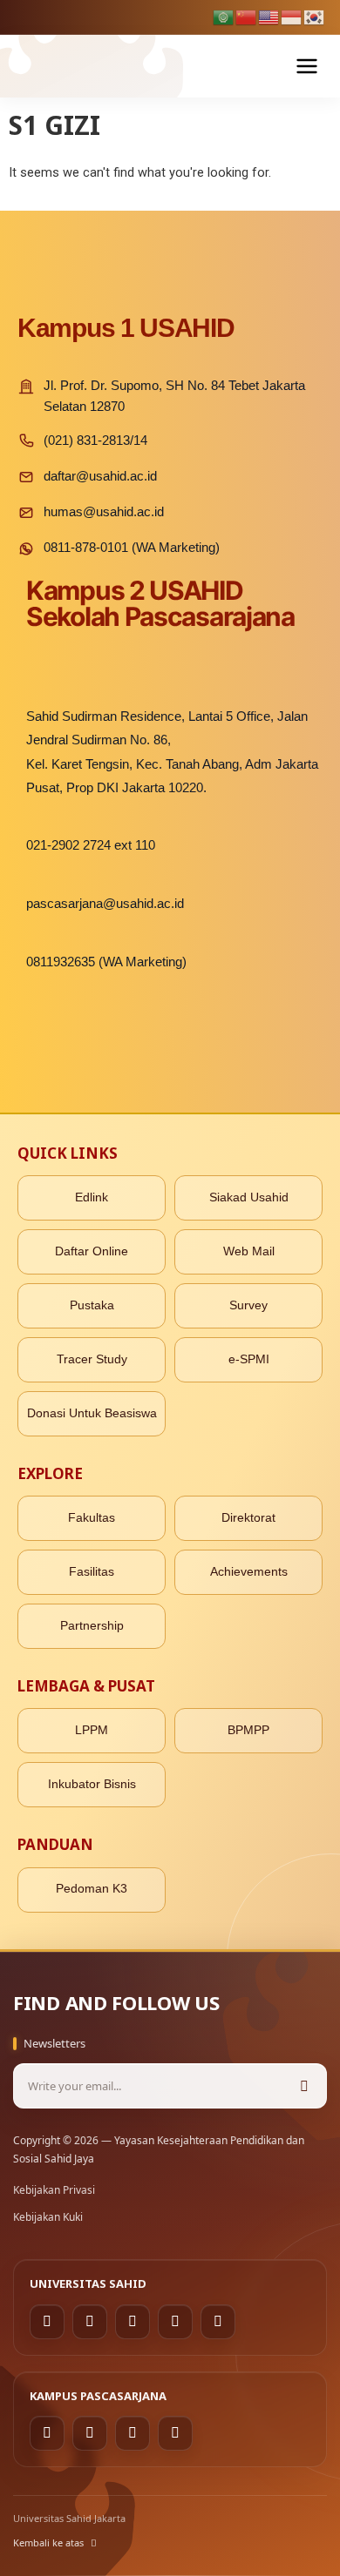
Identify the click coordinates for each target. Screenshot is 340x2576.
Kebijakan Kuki (48, 2217)
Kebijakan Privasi (54, 2190)
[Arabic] (224, 17)
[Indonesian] (292, 17)
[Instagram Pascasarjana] (90, 2433)
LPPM (92, 1730)
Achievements (249, 1572)
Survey (248, 1305)
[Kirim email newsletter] (304, 2086)
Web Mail (249, 1251)
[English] (269, 17)
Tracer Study (92, 1359)
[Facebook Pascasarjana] (47, 2433)
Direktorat (248, 1518)
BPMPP (248, 1730)
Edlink (92, 1197)
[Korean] (315, 17)
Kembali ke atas (48, 2542)
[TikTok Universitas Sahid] (133, 2322)
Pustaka (92, 1305)
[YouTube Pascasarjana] (175, 2433)
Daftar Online (92, 1251)
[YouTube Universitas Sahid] (218, 2322)
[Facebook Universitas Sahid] (47, 2322)
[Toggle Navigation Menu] (307, 66)
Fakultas (92, 1518)
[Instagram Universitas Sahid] (90, 2322)
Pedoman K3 (92, 1889)
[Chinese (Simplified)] (247, 17)
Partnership (92, 1626)
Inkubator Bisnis (92, 1784)
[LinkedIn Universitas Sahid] (175, 2322)
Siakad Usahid (249, 1197)
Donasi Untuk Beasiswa (92, 1413)
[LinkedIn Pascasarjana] (133, 2433)
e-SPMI (249, 1359)
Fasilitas (92, 1572)
